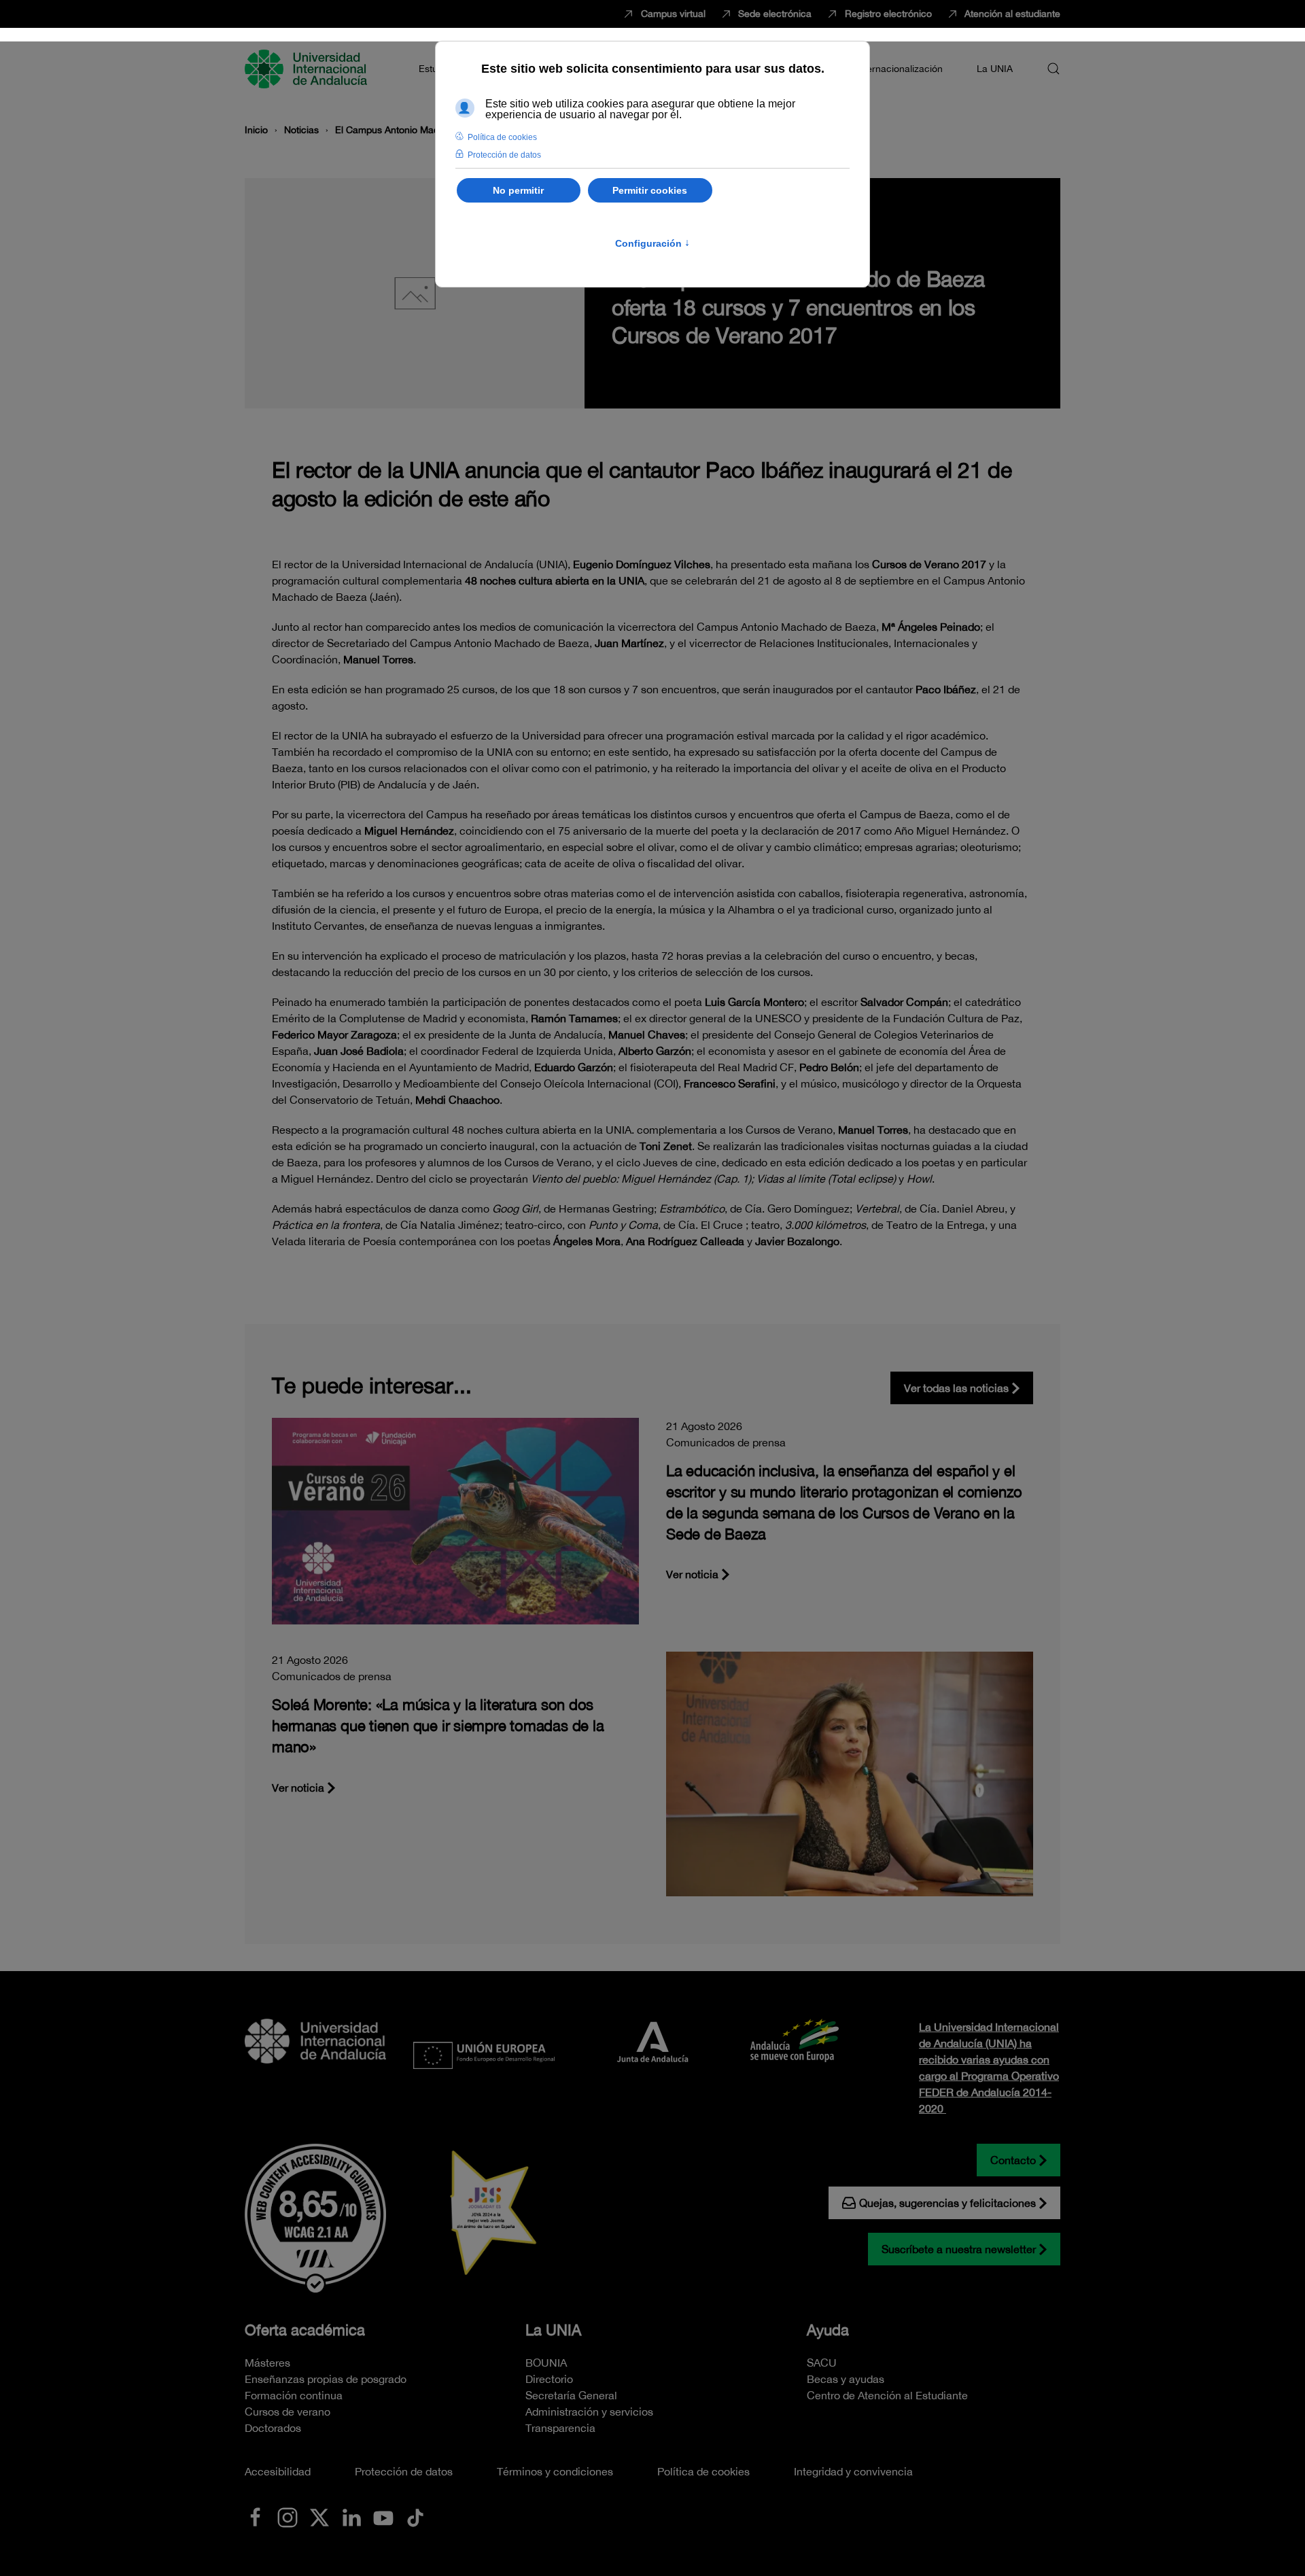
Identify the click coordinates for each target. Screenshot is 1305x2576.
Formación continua (294, 2395)
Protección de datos (404, 2471)
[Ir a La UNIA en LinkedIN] (351, 2516)
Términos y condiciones (555, 2471)
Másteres (267, 2363)
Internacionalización (899, 69)
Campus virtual (673, 14)
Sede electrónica (775, 14)
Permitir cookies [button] (650, 190)
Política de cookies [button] (502, 137)
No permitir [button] (518, 190)
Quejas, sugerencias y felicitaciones (947, 2203)
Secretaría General (571, 2395)
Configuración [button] (652, 243)
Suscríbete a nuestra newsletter (959, 2249)
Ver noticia (692, 1574)
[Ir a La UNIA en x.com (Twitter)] (319, 2516)
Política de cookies (703, 2471)
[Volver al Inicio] (308, 69)
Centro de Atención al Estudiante (887, 2395)
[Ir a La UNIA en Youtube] (383, 2516)
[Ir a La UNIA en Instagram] (288, 2516)
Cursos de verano (288, 2412)
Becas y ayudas (846, 2379)
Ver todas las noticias (956, 1388)
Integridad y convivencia (853, 2471)
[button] (1054, 69)
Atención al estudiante (1012, 14)
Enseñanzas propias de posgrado (326, 2379)
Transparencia (560, 2428)
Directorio (549, 2379)
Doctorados (273, 2428)
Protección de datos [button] (504, 155)
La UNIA (553, 2330)
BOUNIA (546, 2363)
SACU (822, 2363)
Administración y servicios (589, 2412)
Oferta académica (305, 2330)
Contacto (1013, 2160)
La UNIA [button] (995, 69)
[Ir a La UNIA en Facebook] (256, 2516)
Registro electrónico (888, 14)
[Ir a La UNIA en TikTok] (415, 2516)
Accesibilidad (278, 2471)
